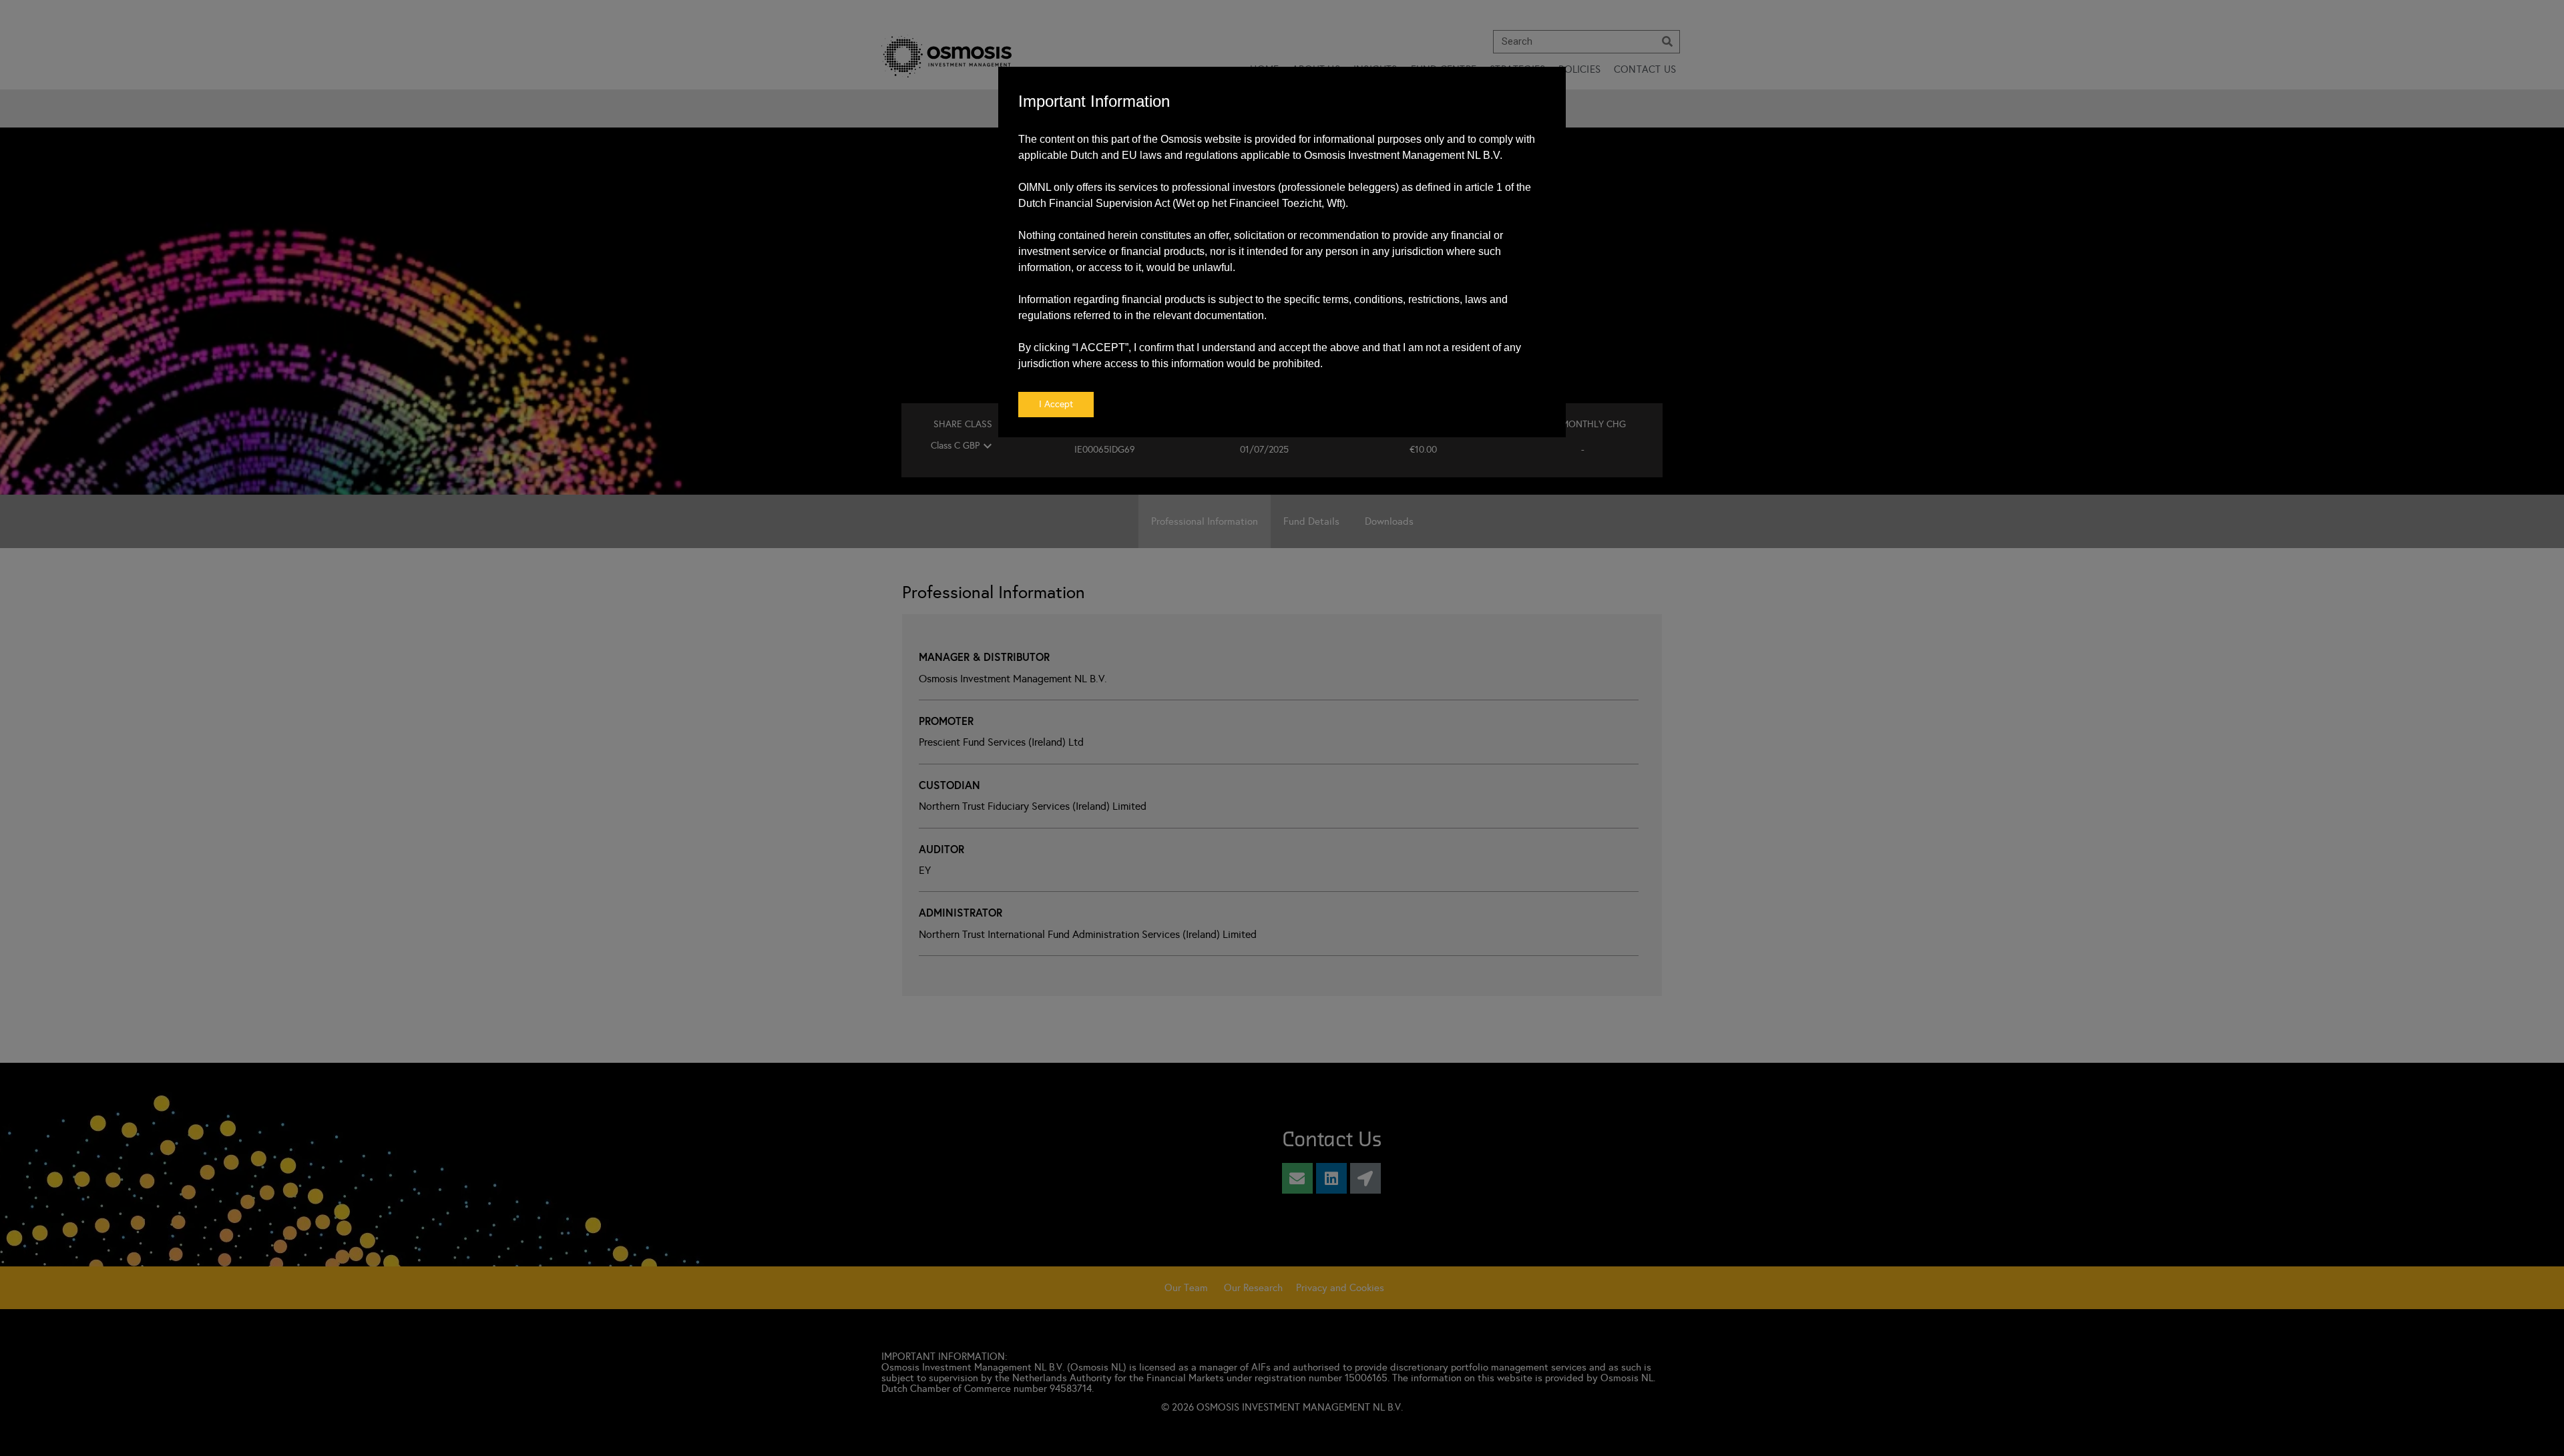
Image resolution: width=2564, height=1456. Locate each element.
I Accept (1056, 404)
